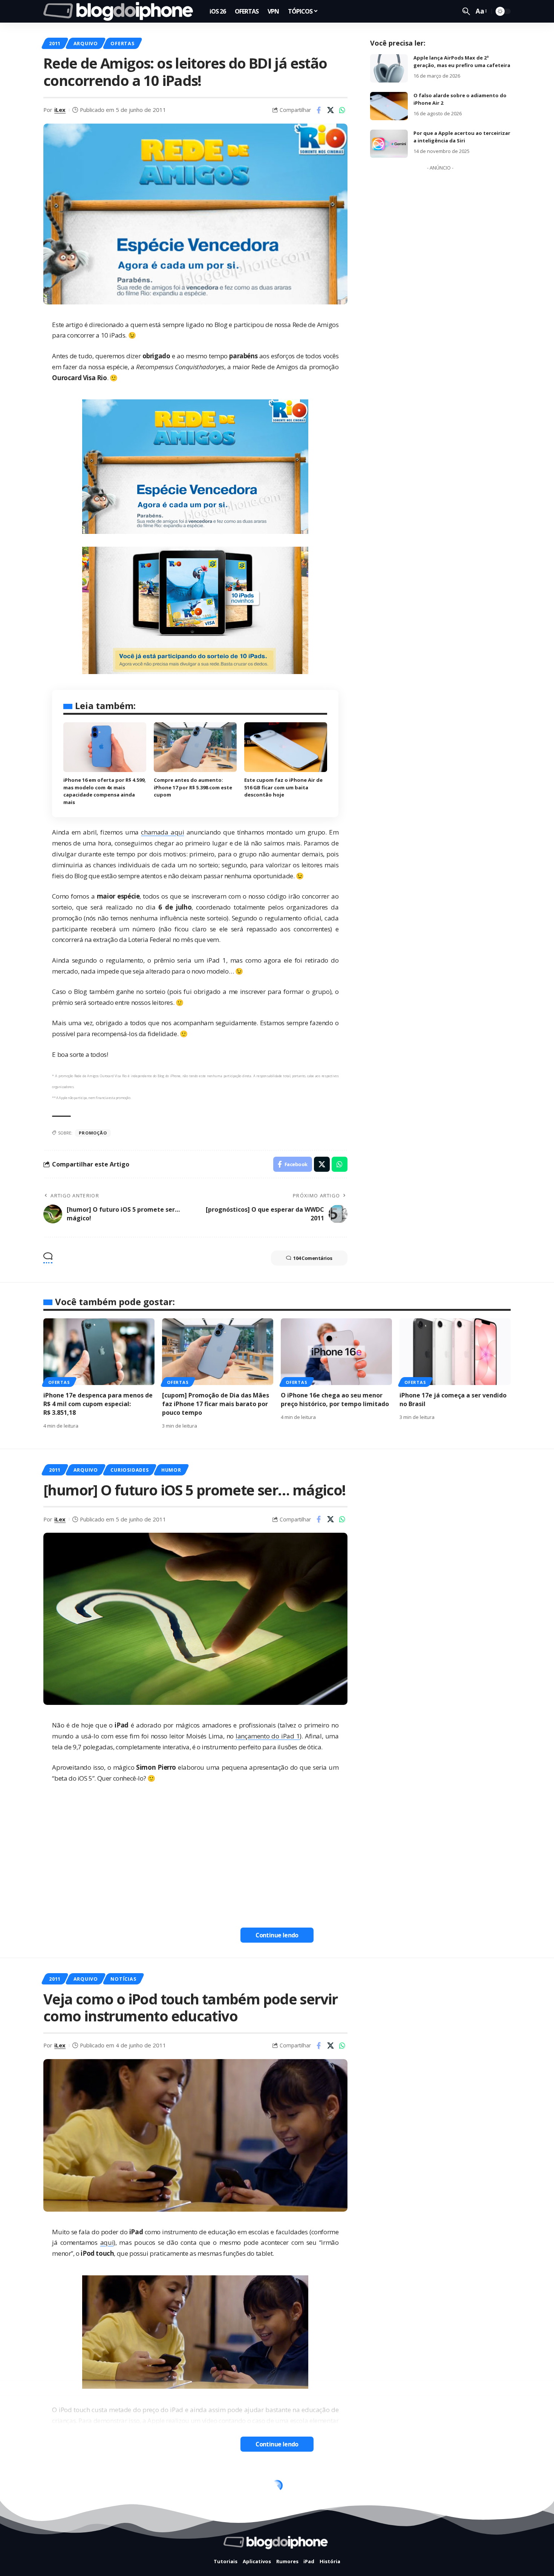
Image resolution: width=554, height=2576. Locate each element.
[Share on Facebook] (319, 110)
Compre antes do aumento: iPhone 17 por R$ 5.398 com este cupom (193, 787)
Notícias (123, 1979)
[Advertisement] (440, 287)
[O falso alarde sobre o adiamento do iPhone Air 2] (389, 106)
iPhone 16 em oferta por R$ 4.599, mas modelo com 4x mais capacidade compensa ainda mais (105, 791)
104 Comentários (313, 1258)
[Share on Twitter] (331, 110)
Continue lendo (277, 1935)
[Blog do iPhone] (120, 11)
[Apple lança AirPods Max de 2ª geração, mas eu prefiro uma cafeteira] (389, 68)
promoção (93, 1133)
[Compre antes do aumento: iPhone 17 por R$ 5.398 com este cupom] (195, 747)
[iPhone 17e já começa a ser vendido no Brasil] (455, 1352)
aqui (107, 2242)
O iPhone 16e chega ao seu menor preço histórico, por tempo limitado (335, 1400)
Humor (171, 1470)
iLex (60, 110)
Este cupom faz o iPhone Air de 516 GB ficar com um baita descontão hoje (283, 787)
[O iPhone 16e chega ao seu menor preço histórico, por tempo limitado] (336, 1352)
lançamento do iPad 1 (268, 1736)
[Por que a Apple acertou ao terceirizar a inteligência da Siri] (389, 144)
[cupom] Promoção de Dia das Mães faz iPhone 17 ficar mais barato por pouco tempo (216, 1404)
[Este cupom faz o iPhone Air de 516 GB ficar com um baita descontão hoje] (286, 747)
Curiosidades (129, 1470)
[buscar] (466, 11)
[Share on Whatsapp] (342, 110)
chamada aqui (162, 832)
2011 (55, 43)
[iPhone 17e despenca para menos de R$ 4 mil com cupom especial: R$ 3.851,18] (99, 1352)
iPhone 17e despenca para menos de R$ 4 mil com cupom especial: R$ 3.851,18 (98, 1404)
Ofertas (122, 43)
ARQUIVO (86, 43)
